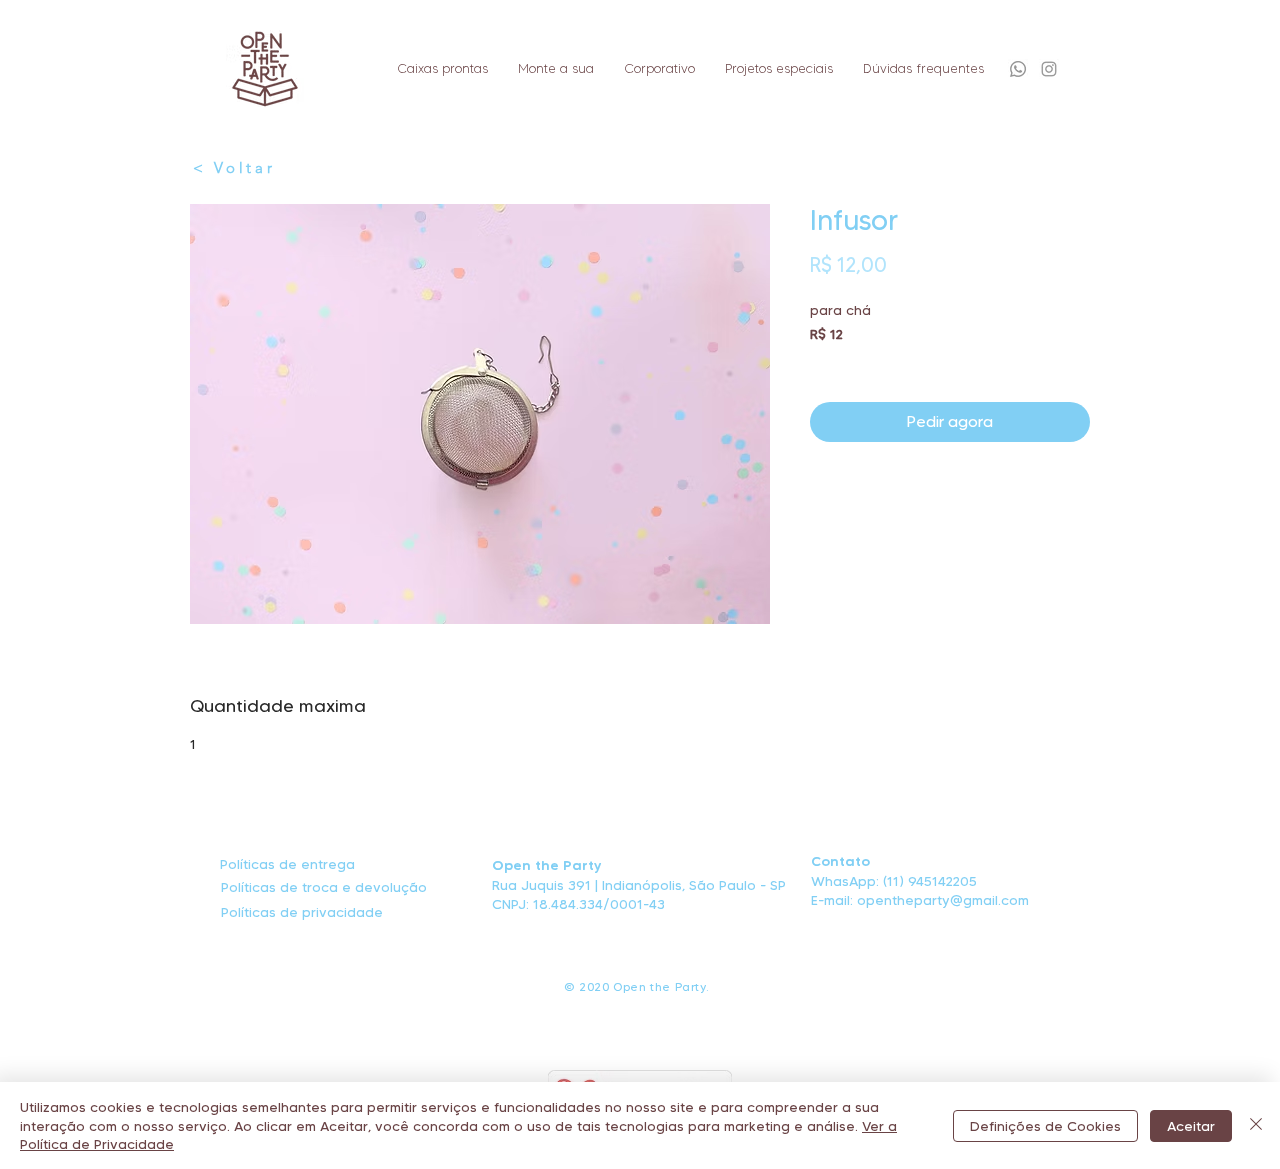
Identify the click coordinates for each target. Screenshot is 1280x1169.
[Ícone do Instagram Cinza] (1049, 69)
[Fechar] (1256, 1125)
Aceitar (1191, 1126)
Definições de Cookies (1045, 1126)
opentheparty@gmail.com (943, 900)
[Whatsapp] (1018, 69)
